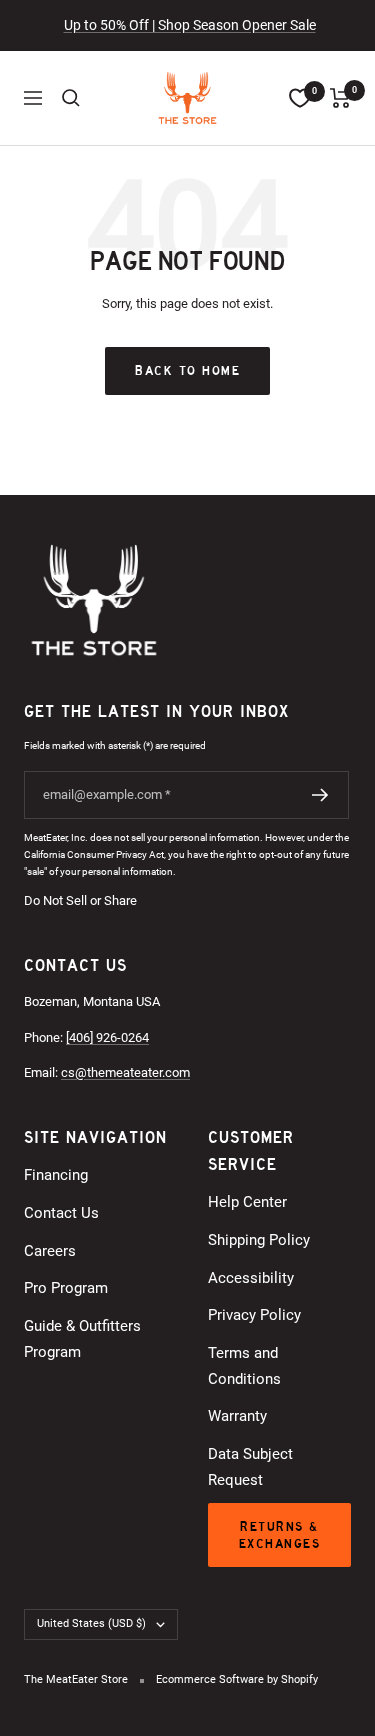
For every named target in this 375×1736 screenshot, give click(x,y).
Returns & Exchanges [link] (280, 1535)
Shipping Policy (259, 1240)
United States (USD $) (91, 1623)
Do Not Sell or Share (80, 900)
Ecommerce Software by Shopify (237, 1679)
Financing (56, 1175)
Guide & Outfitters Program (82, 1339)
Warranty (237, 1416)
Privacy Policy (254, 1315)
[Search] (71, 98)
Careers (50, 1251)
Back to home (187, 370)
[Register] (320, 795)
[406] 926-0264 (107, 1037)
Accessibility (251, 1278)
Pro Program (66, 1288)
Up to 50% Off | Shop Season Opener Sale (190, 25)
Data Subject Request (250, 1467)
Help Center (247, 1202)
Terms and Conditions (244, 1366)
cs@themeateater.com (125, 1072)
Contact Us (61, 1213)
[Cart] (340, 98)
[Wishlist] (300, 98)
